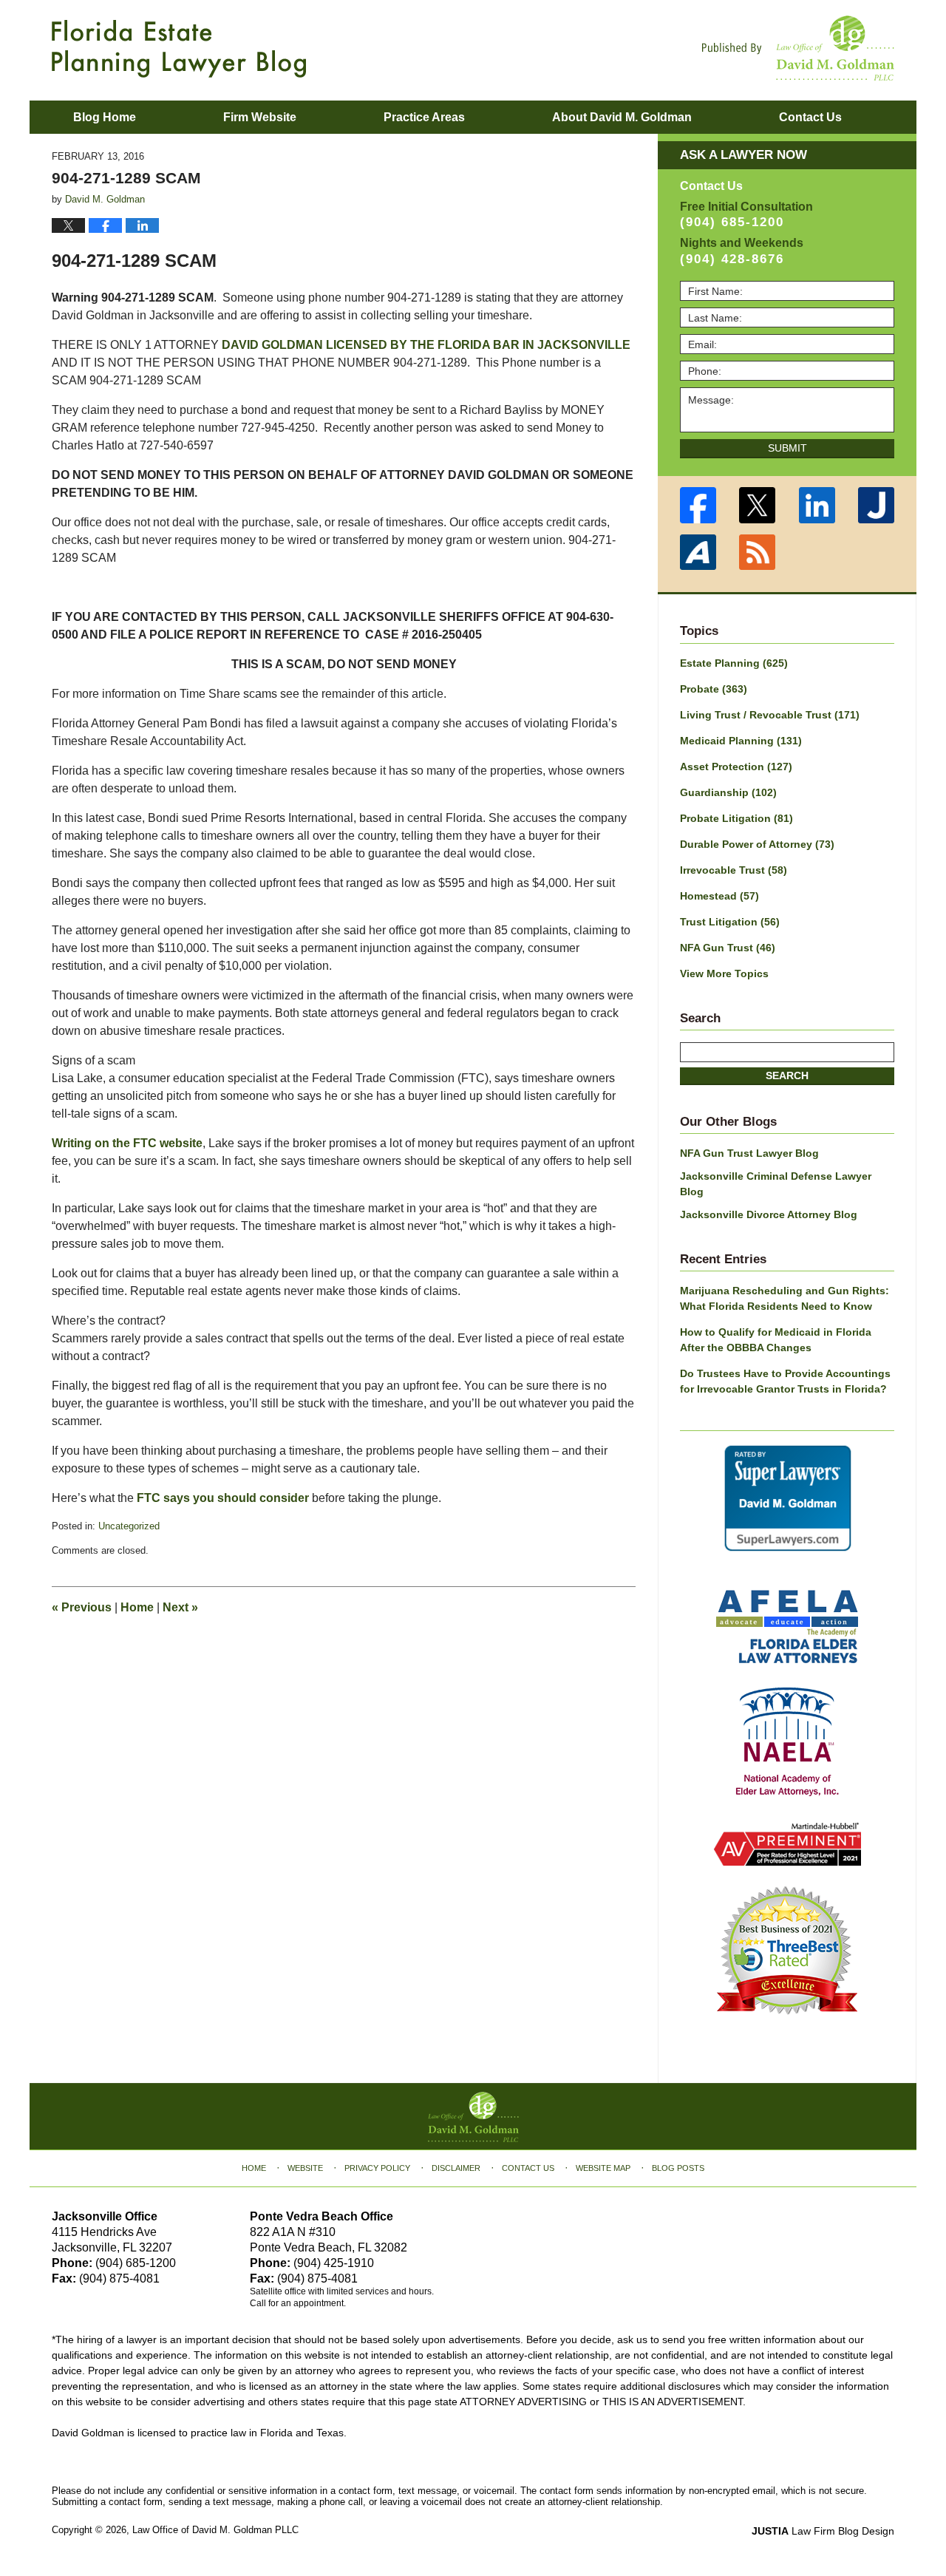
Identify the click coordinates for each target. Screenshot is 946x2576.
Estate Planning (734, 663)
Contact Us (528, 2168)
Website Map (603, 2168)
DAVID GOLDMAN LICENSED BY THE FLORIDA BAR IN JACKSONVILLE (426, 345)
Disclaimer (456, 2168)
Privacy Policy (377, 2168)
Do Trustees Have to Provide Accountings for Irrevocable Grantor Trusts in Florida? (785, 1381)
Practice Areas (424, 117)
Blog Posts (678, 2168)
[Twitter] (758, 505)
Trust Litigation (730, 922)
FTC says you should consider (223, 1498)
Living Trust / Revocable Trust (770, 715)
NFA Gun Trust (728, 948)
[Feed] (758, 553)
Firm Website (260, 117)
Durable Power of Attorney (757, 844)
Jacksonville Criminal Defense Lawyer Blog (776, 1184)
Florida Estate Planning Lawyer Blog (179, 49)
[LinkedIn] (817, 505)
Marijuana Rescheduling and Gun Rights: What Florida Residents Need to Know (785, 1298)
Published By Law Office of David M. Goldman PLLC (798, 48)
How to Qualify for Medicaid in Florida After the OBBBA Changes (776, 1340)
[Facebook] (698, 505)
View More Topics (724, 973)
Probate (714, 689)
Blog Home (105, 117)
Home (137, 1607)
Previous (82, 1607)
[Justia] (877, 505)
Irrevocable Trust (734, 870)
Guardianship (728, 792)
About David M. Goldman (622, 117)
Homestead (719, 896)
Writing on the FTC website (127, 1143)
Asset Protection (736, 767)
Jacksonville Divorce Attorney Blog (769, 1214)
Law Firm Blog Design (823, 2531)
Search (787, 1075)
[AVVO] (698, 553)
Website (305, 2168)
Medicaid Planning (741, 741)
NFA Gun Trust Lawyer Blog (749, 1153)
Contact (810, 117)
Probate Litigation (736, 818)
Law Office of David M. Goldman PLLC (215, 2530)
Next (180, 1607)
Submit (787, 448)
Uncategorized (129, 1526)
